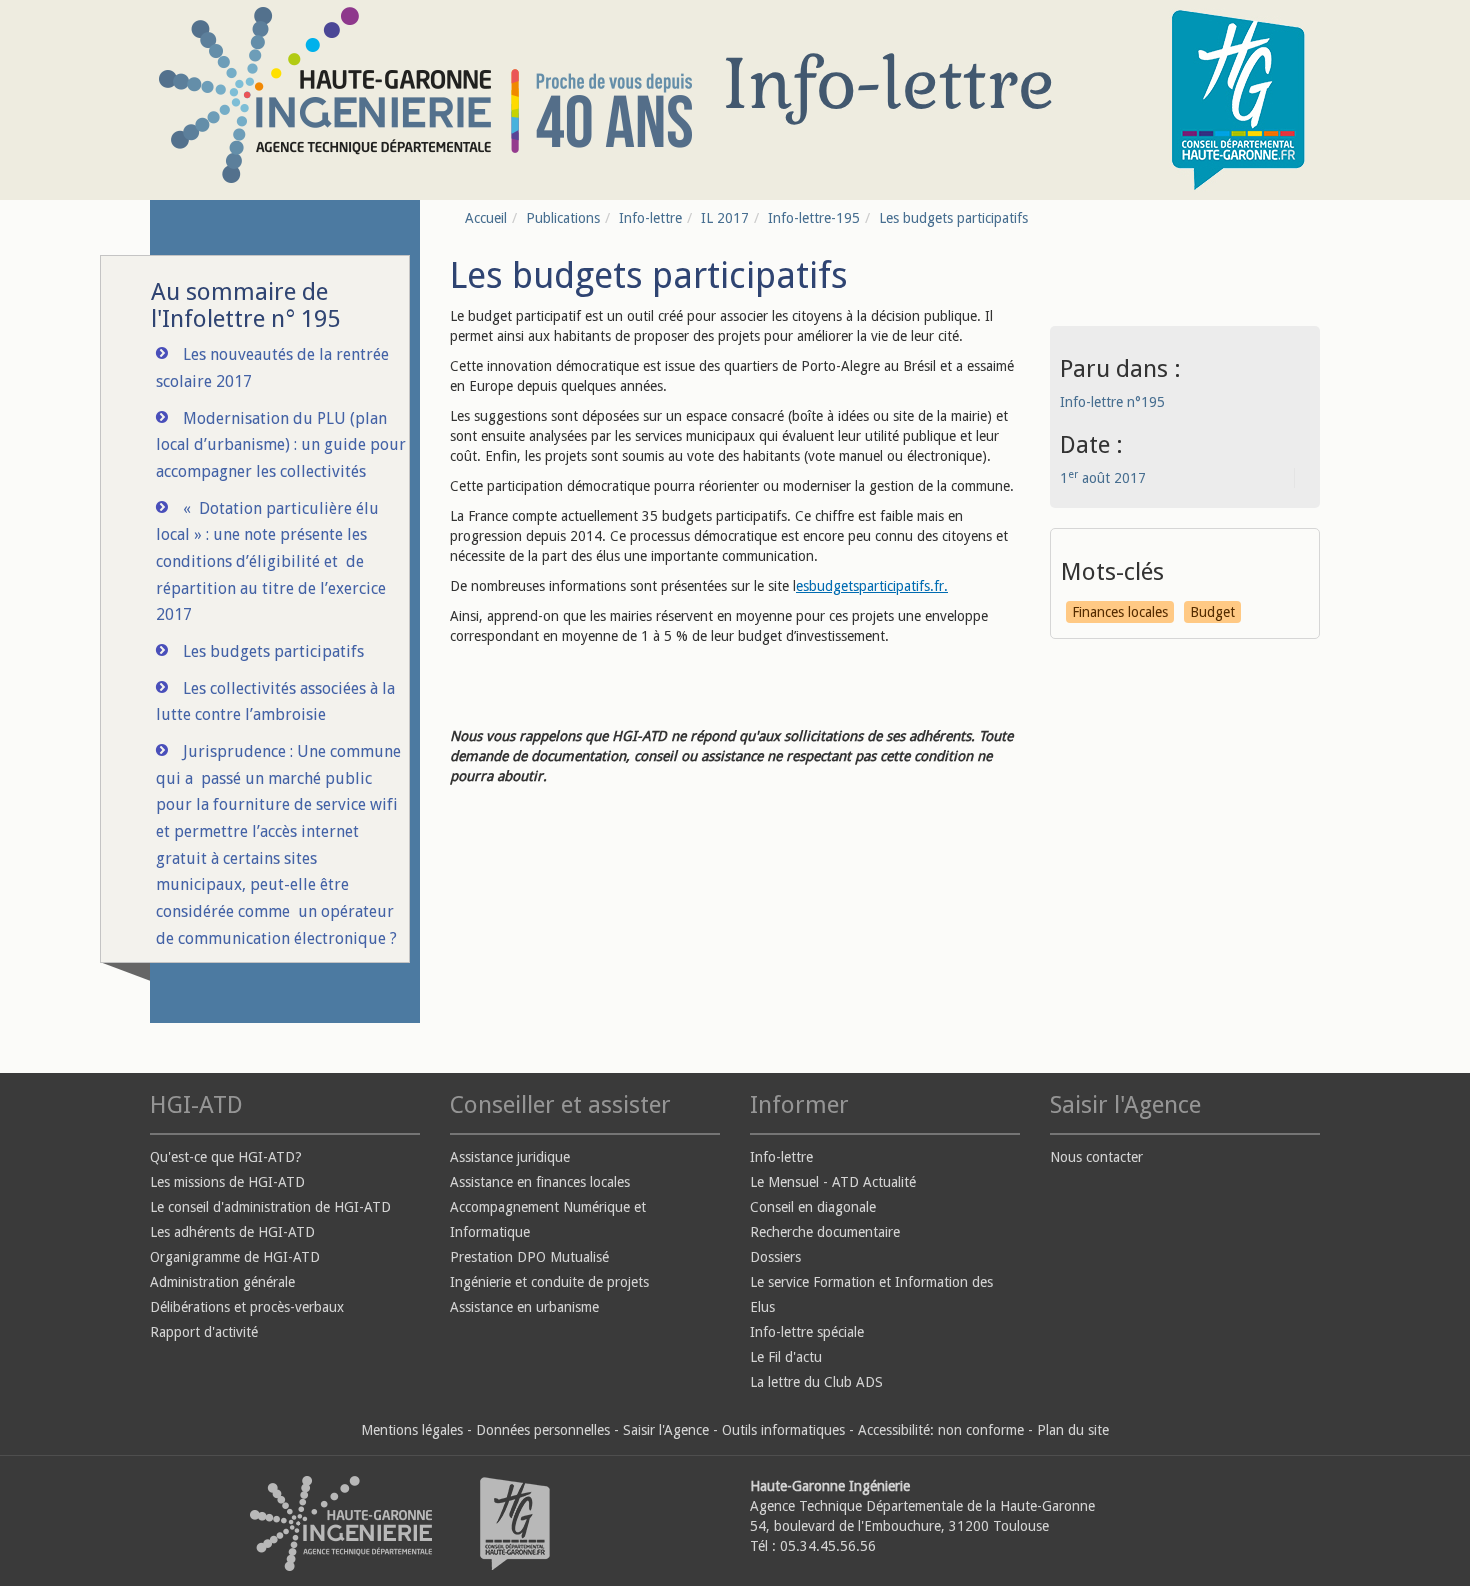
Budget (1212, 612)
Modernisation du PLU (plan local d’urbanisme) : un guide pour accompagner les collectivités (281, 445)
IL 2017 (725, 218)
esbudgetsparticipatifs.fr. (872, 586)
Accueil (486, 218)
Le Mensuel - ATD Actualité (833, 1182)
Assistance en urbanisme (524, 1307)
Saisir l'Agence (666, 1430)
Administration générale (222, 1282)
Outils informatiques (783, 1430)
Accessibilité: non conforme (941, 1430)
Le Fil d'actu (786, 1357)
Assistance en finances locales (540, 1182)
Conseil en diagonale (813, 1207)
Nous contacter (1096, 1157)
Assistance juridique (510, 1157)
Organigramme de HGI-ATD (235, 1257)
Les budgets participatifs (273, 651)
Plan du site (1073, 1430)
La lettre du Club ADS (816, 1382)
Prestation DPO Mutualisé (529, 1257)
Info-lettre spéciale (807, 1332)
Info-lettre (650, 218)
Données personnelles (543, 1430)
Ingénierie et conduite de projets (549, 1282)
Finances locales (1120, 612)
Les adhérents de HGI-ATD (232, 1232)
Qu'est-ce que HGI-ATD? (226, 1157)
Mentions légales (412, 1430)
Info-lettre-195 (814, 218)
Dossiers (775, 1257)
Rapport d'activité (204, 1332)
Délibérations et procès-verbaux (247, 1307)
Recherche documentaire (825, 1232)
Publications (563, 218)
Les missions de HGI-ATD (227, 1182)
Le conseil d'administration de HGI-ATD (270, 1207)
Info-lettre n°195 (1112, 402)
